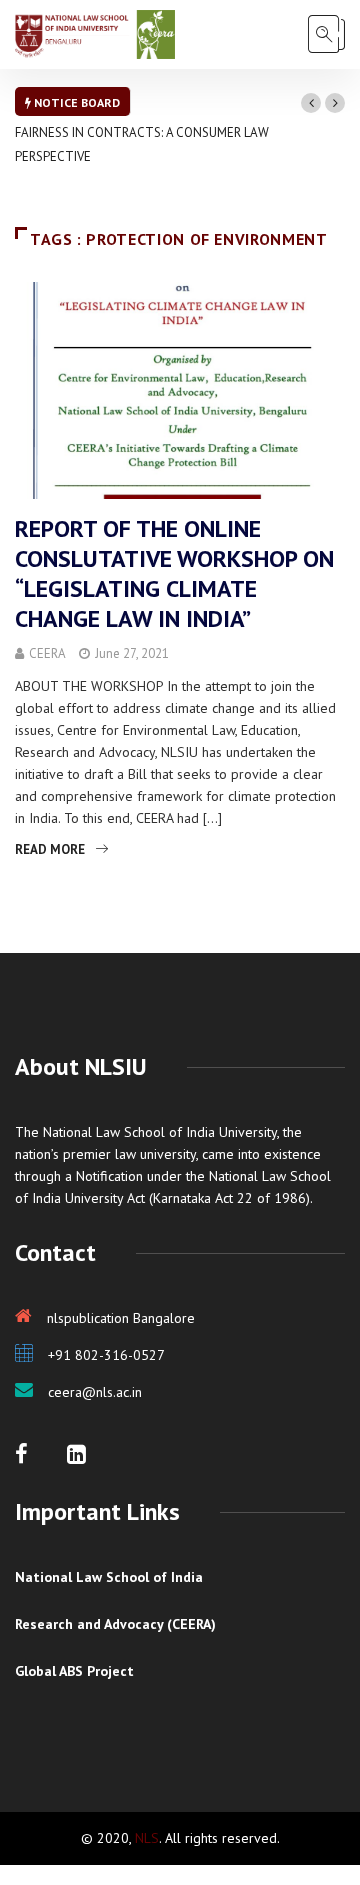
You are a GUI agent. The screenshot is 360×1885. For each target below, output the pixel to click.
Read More (50, 849)
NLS (147, 1838)
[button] (311, 103)
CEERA (47, 653)
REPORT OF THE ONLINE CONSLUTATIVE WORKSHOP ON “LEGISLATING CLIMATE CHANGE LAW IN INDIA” (174, 573)
